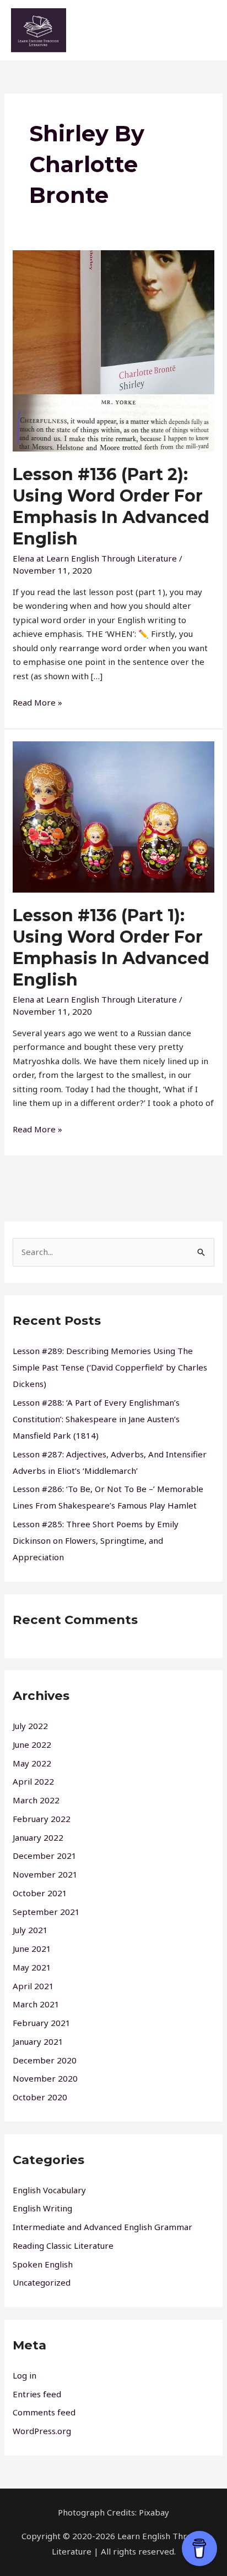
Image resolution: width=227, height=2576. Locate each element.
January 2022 (38, 1837)
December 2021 (45, 1856)
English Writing (42, 2208)
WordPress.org (42, 2431)
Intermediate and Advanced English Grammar (102, 2227)
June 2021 (32, 1948)
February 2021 (42, 2023)
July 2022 (30, 1726)
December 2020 (45, 2060)
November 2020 (45, 2078)
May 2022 (32, 1763)
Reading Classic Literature (63, 2245)
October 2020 (40, 2097)
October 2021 (40, 1893)
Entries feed (37, 2394)
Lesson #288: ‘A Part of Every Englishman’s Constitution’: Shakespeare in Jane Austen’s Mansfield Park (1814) (96, 1419)
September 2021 (46, 1912)
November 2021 (45, 1874)
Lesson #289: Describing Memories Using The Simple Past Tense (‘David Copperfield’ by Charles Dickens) (110, 1367)
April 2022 (33, 1781)
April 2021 (33, 1986)
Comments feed (44, 2412)
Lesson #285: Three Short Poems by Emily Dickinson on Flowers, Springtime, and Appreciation (96, 1540)
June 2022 (32, 1744)
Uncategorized (42, 2282)
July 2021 (30, 1930)
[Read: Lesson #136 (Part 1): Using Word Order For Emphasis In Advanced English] (113, 816)
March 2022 (36, 1800)
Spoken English (43, 2264)
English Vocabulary (49, 2190)
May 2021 (32, 1967)
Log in (25, 2375)
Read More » (37, 702)
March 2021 (36, 2004)
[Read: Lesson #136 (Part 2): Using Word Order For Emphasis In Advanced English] (113, 350)
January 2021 (38, 2041)
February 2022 (42, 1819)
